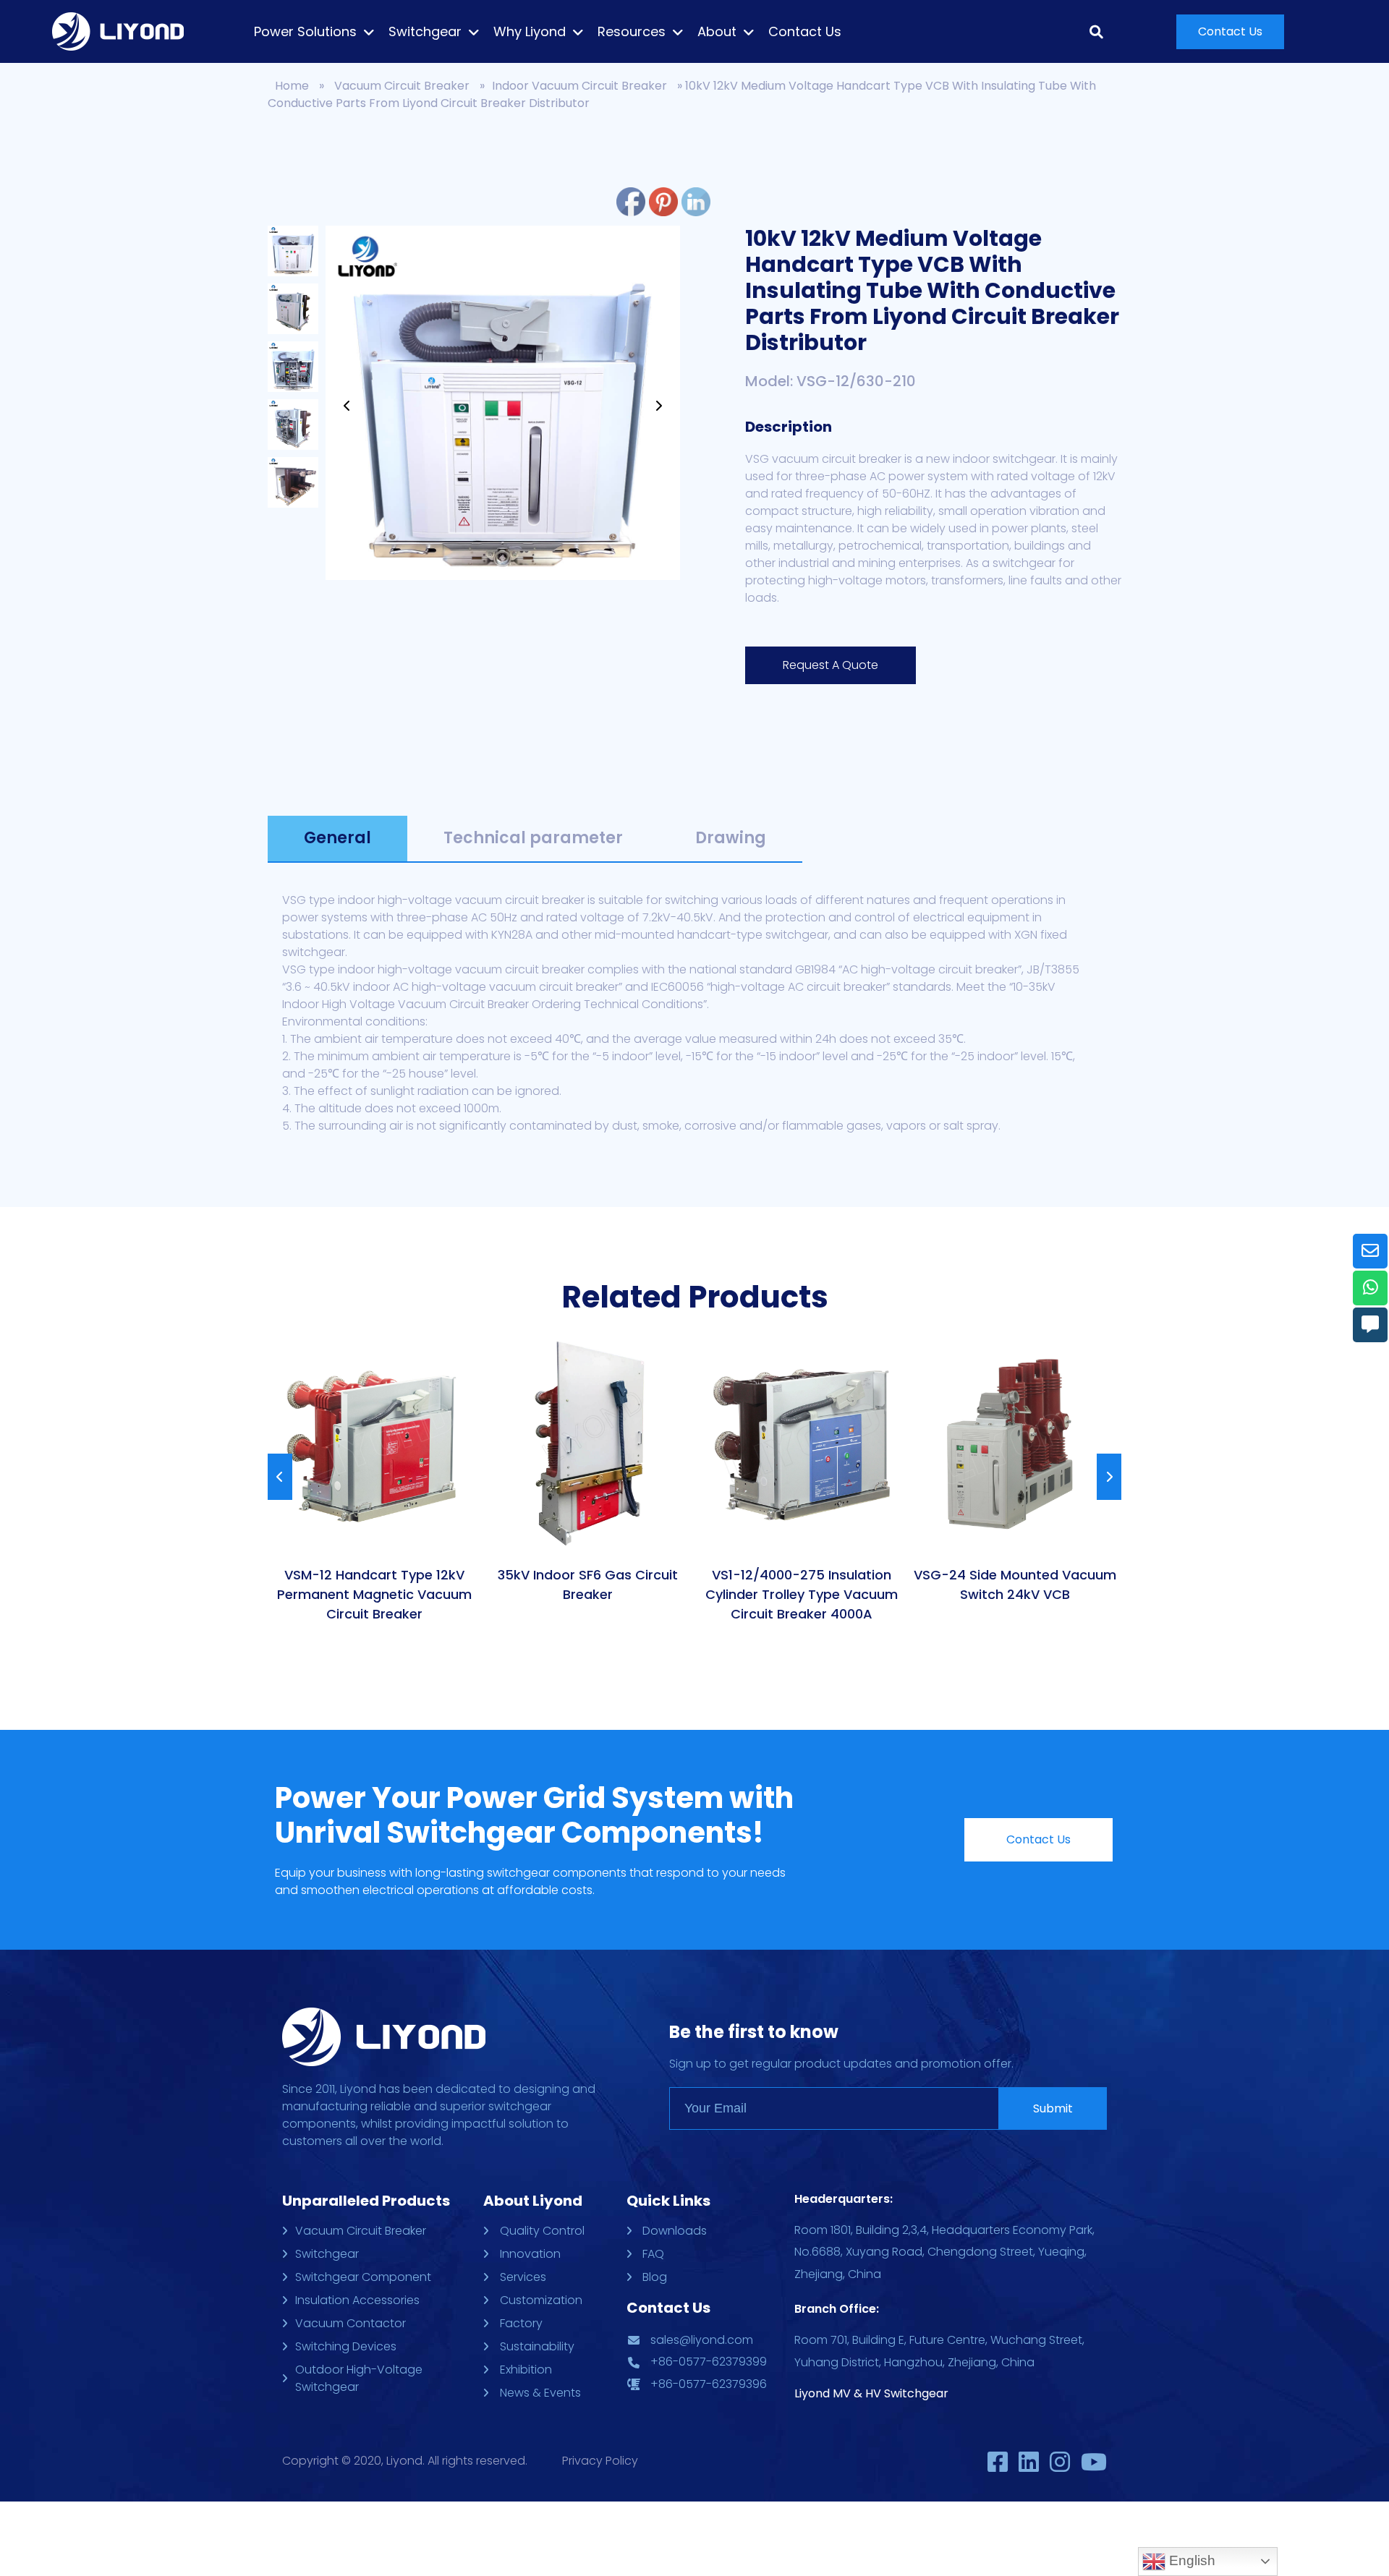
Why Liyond (530, 32)
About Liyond (533, 2201)
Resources (632, 32)
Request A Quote (831, 665)
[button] (1230, 32)
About (717, 32)
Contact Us (805, 32)
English (1190, 2560)
